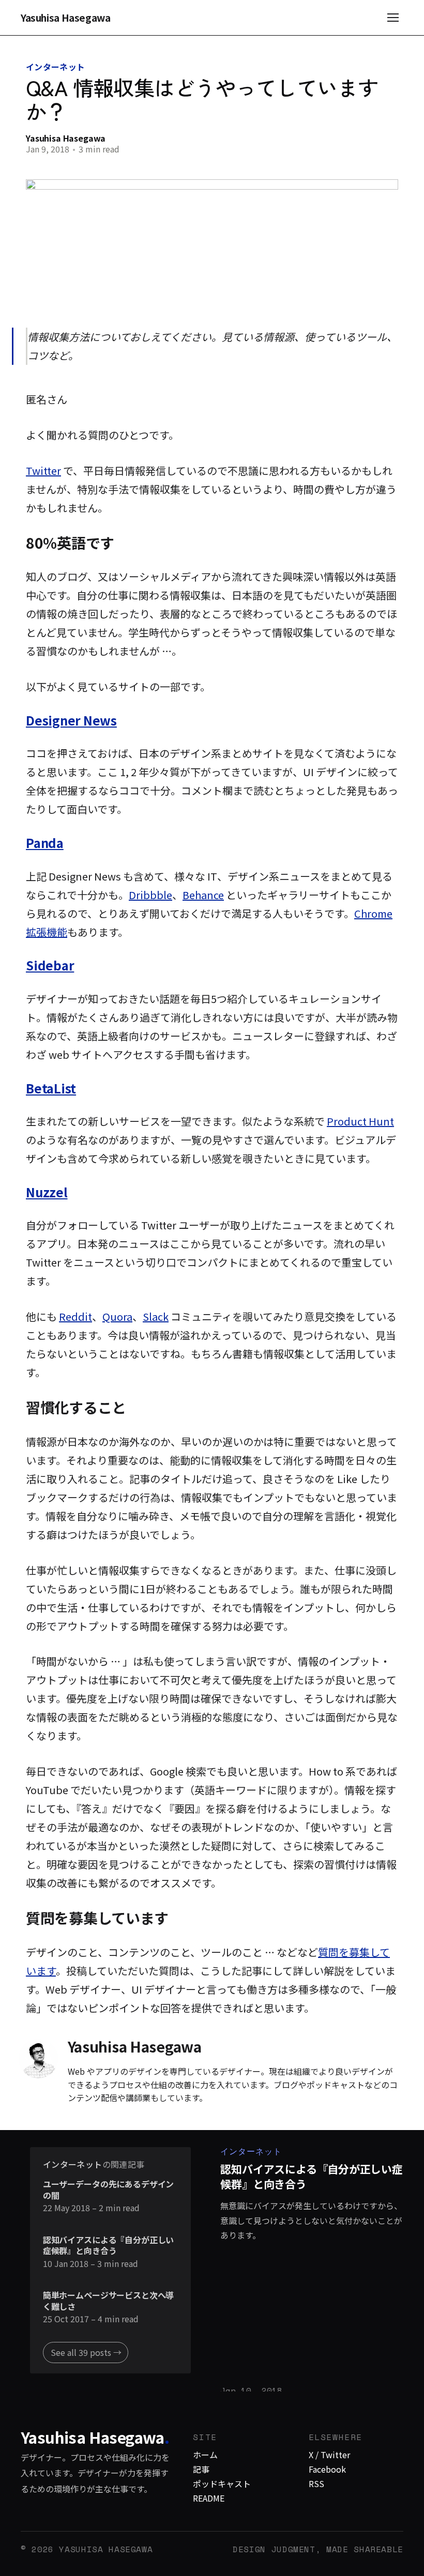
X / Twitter (329, 2455)
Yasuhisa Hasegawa (66, 18)
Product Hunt (360, 1121)
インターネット (55, 67)
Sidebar (50, 965)
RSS (316, 2484)
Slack (156, 1316)
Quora (117, 1316)
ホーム (205, 2455)
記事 (201, 2469)
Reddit (75, 1316)
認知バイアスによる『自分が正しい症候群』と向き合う (108, 2246)
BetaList (51, 1088)
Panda (45, 843)
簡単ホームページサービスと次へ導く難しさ (108, 2301)
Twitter (43, 471)
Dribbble (150, 895)
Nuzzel (47, 1192)
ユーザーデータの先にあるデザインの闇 (108, 2190)
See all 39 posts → (86, 2352)
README (209, 2498)
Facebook (327, 2469)
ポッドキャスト (222, 2484)
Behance (203, 895)
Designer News (71, 720)
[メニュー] (393, 18)
